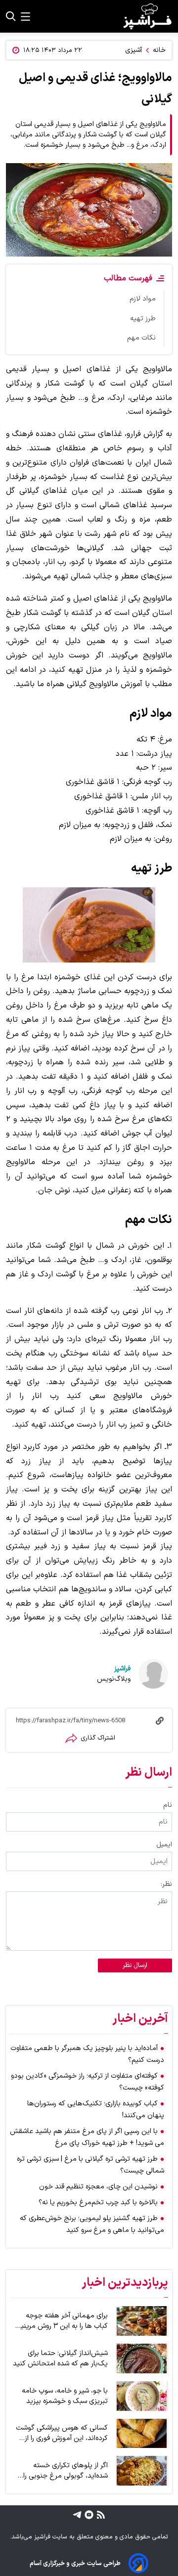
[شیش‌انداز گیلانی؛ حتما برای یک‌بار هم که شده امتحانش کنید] (142, 2358)
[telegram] (77, 2514)
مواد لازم (143, 299)
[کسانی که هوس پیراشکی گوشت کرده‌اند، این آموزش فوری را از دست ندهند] (142, 2434)
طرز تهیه (143, 319)
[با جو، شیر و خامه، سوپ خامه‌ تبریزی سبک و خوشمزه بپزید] (142, 2396)
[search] (11, 16)
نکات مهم (141, 338)
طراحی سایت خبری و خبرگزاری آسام (75, 2563)
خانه (159, 50)
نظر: (166, 1884)
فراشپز (122, 1669)
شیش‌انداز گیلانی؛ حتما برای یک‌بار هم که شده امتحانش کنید (60, 2358)
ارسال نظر (135, 1965)
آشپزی (133, 50)
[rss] (100, 2514)
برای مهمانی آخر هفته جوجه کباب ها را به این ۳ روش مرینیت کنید (61, 2321)
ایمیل (164, 1845)
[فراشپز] (147, 16)
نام (168, 1805)
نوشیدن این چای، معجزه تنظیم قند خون (98, 2187)
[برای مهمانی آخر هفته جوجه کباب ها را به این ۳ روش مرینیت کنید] (142, 2321)
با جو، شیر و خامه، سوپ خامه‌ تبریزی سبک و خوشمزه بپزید (65, 2396)
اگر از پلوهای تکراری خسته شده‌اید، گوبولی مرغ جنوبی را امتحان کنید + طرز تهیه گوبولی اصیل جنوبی (62, 2471)
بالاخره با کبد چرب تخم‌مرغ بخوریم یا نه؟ (98, 2203)
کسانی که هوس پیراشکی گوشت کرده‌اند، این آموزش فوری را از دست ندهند (62, 2433)
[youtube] (88, 2514)
